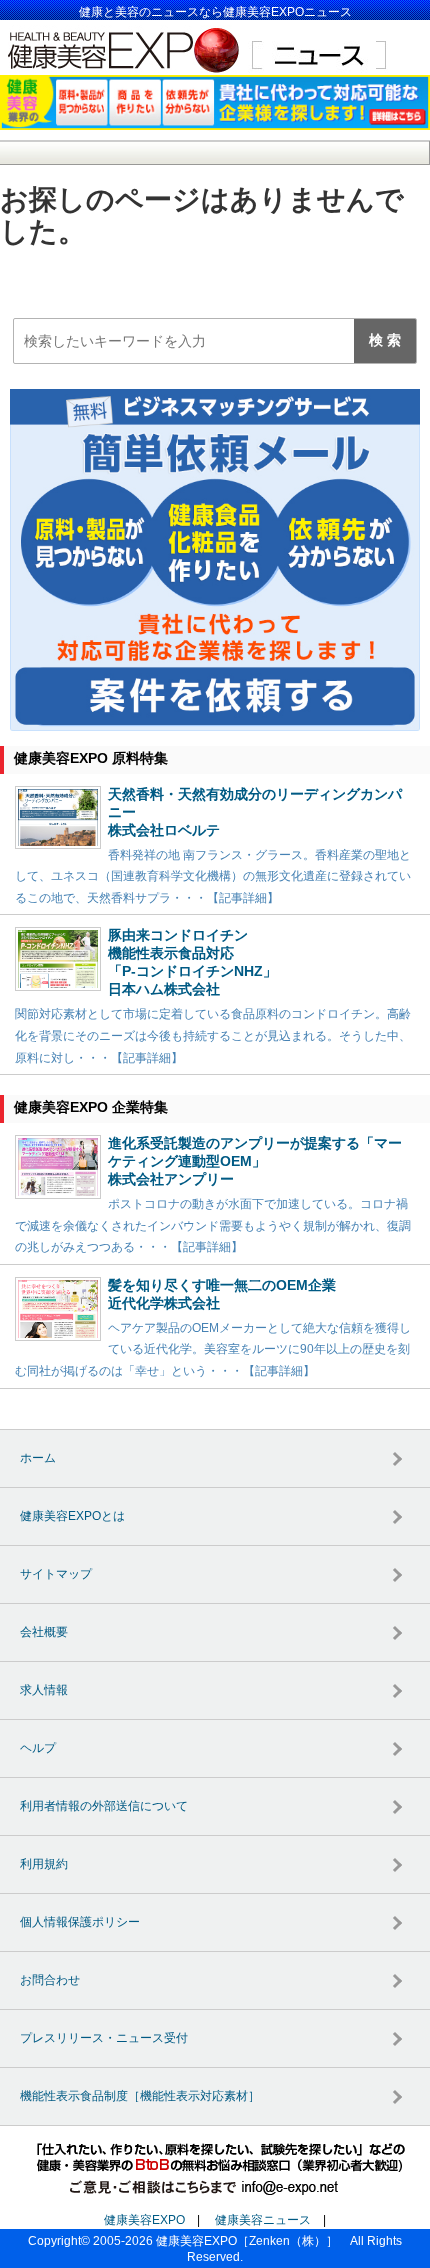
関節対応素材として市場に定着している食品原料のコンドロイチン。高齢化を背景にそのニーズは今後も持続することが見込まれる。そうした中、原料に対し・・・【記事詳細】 (213, 1035)
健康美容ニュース (263, 2220)
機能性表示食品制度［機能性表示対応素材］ (140, 2096)
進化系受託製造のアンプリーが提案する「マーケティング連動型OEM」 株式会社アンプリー (255, 1161)
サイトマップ (56, 1574)
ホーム (38, 1458)
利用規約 (44, 1864)
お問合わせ (50, 1980)
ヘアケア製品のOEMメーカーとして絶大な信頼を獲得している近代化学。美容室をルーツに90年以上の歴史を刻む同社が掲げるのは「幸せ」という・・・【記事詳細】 (213, 1349)
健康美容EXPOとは (72, 1516)
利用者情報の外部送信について (104, 1806)
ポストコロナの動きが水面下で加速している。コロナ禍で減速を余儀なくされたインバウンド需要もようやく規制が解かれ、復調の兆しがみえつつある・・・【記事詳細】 (213, 1225)
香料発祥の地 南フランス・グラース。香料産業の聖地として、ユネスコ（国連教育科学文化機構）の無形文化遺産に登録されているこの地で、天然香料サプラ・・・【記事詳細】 (213, 876)
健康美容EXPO (144, 2220)
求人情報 (44, 1690)
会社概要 (44, 1632)
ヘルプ (38, 1748)
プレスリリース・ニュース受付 (104, 2038)
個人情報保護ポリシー (80, 1922)
